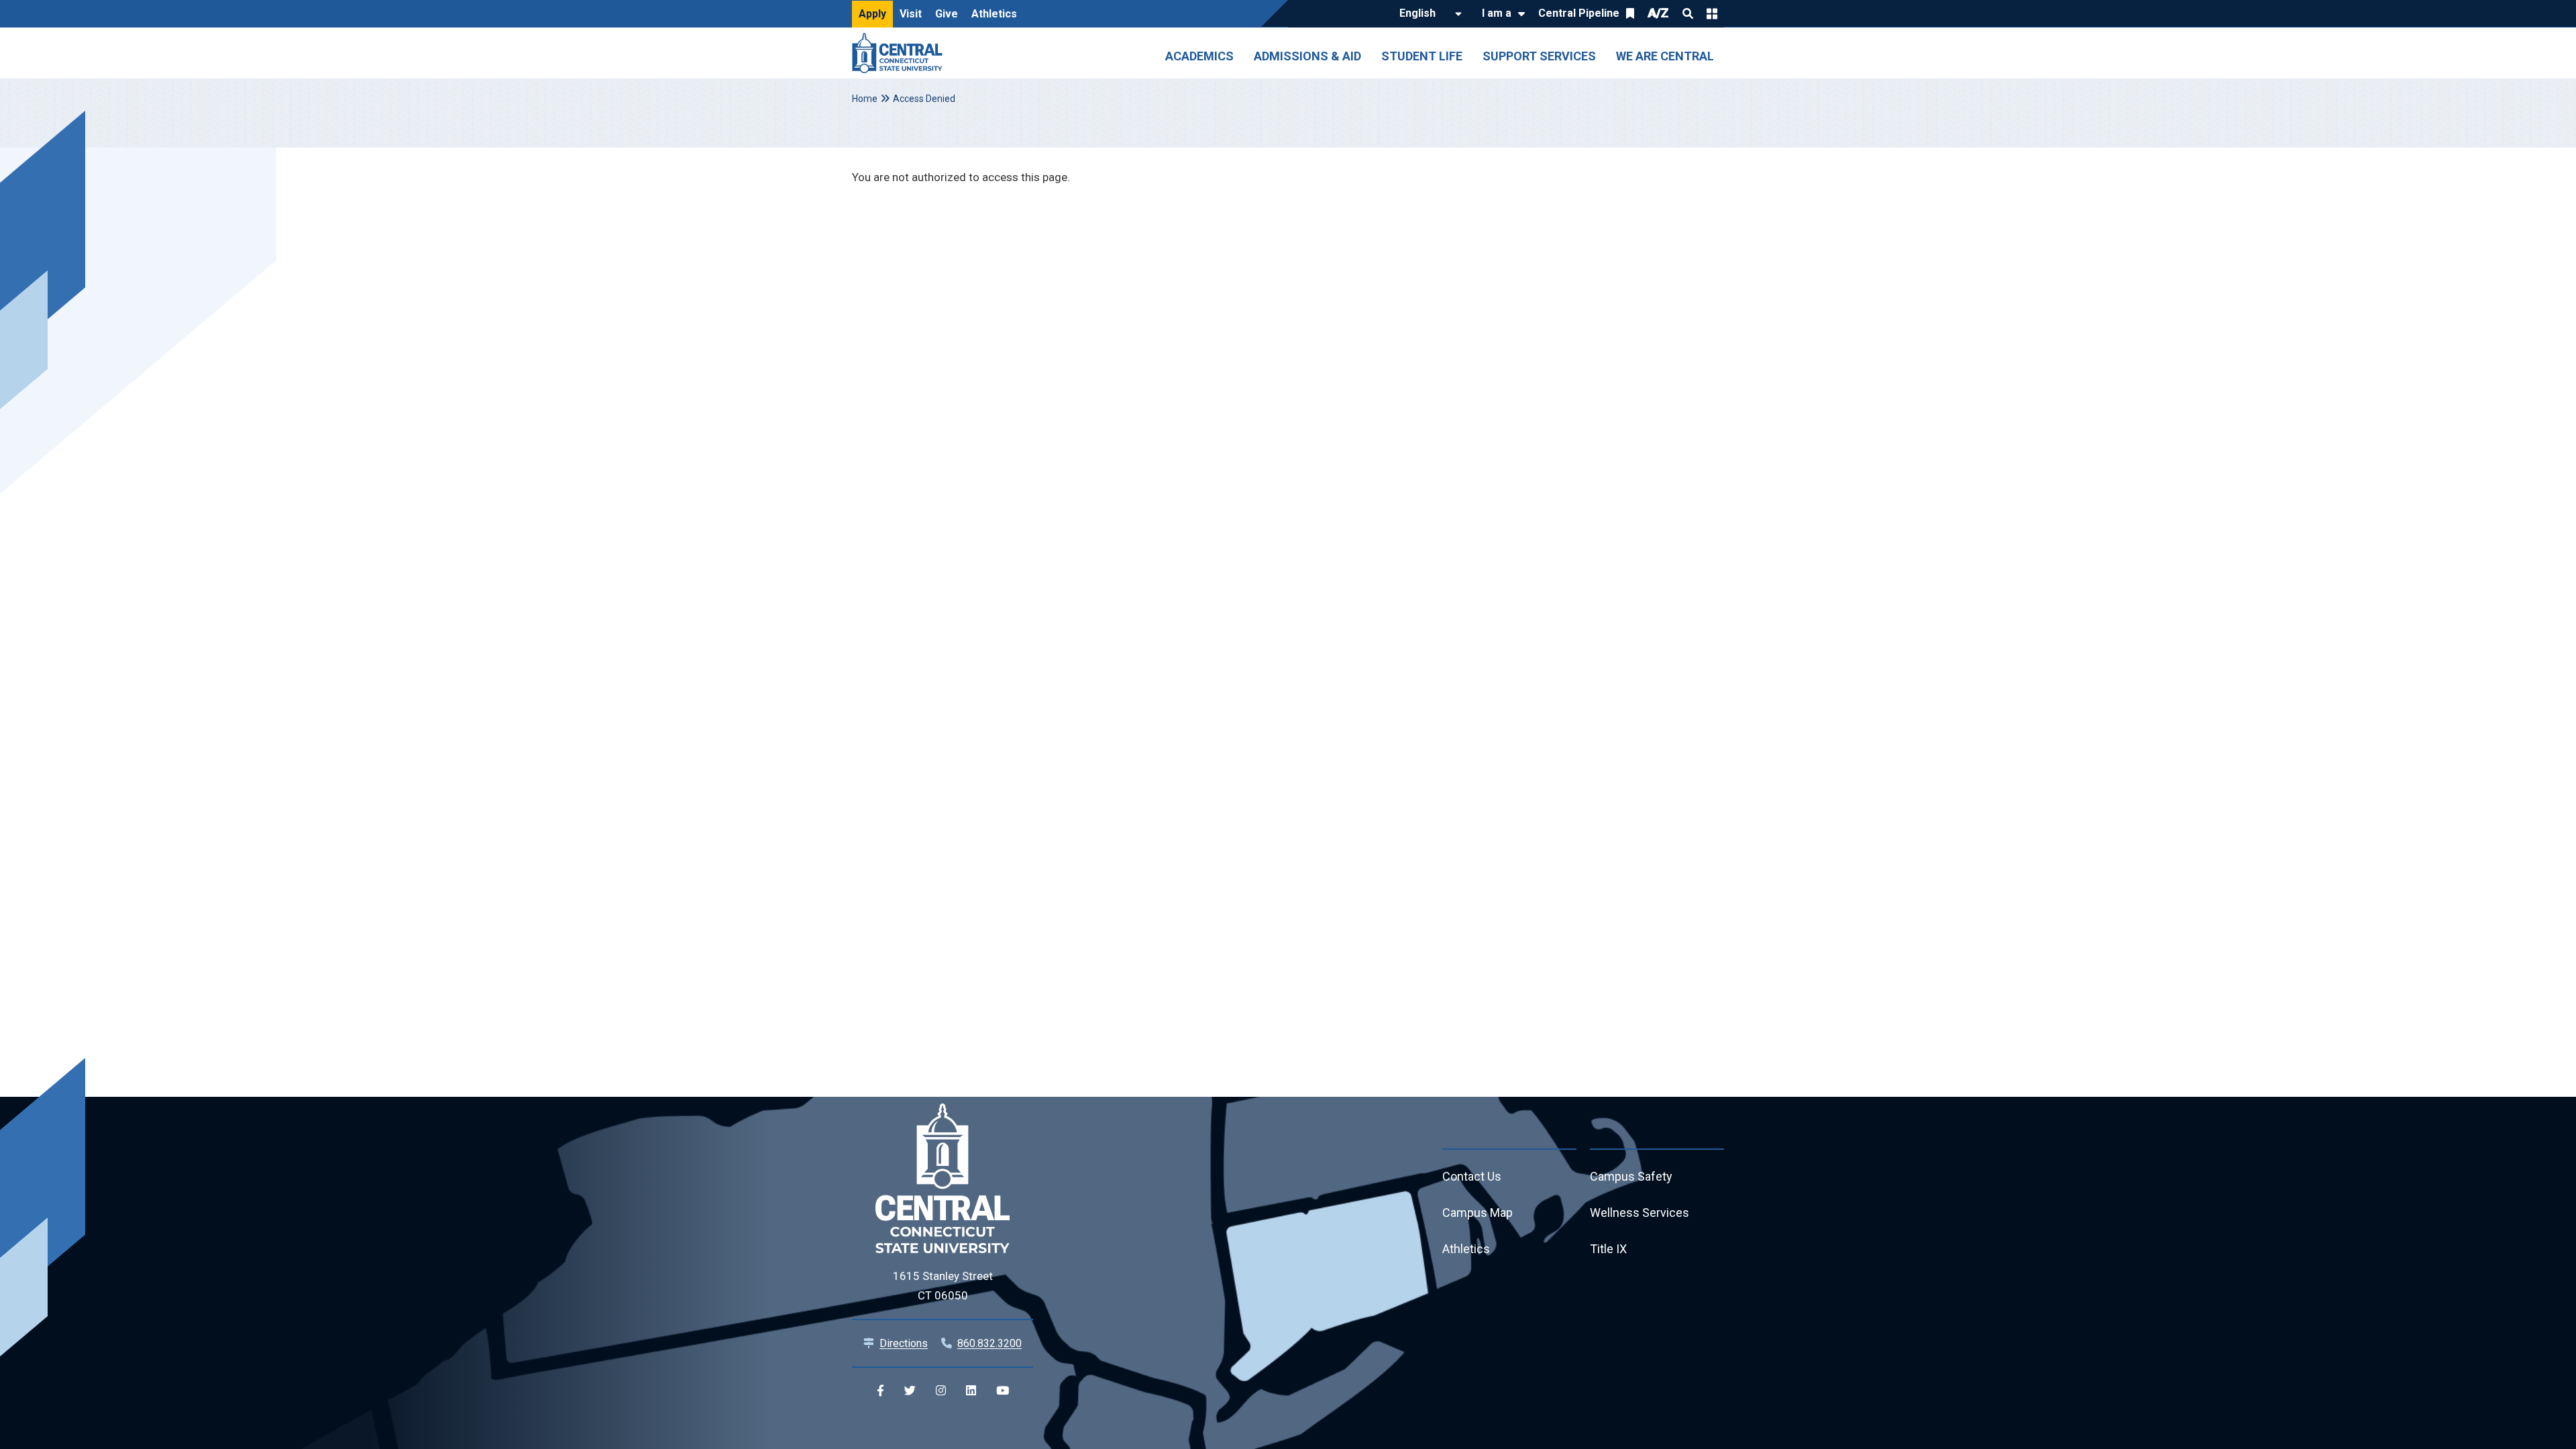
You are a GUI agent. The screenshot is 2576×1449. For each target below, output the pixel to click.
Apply (872, 14)
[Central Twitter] (910, 1391)
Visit (911, 14)
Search (1688, 13)
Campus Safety (1631, 1176)
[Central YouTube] (1003, 1391)
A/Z (1658, 13)
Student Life (1422, 56)
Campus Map (1478, 1213)
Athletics (994, 14)
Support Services (1539, 56)
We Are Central (1665, 56)
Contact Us (1472, 1176)
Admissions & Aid (1307, 56)
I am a (1497, 13)
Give (947, 14)
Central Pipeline (1579, 13)
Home (865, 99)
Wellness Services (1640, 1213)
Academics (1199, 56)
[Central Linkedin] (971, 1391)
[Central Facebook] (880, 1391)
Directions (904, 1343)
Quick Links (1712, 13)
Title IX (1608, 1249)
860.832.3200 (989, 1343)
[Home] (901, 53)
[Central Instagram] (941, 1391)
